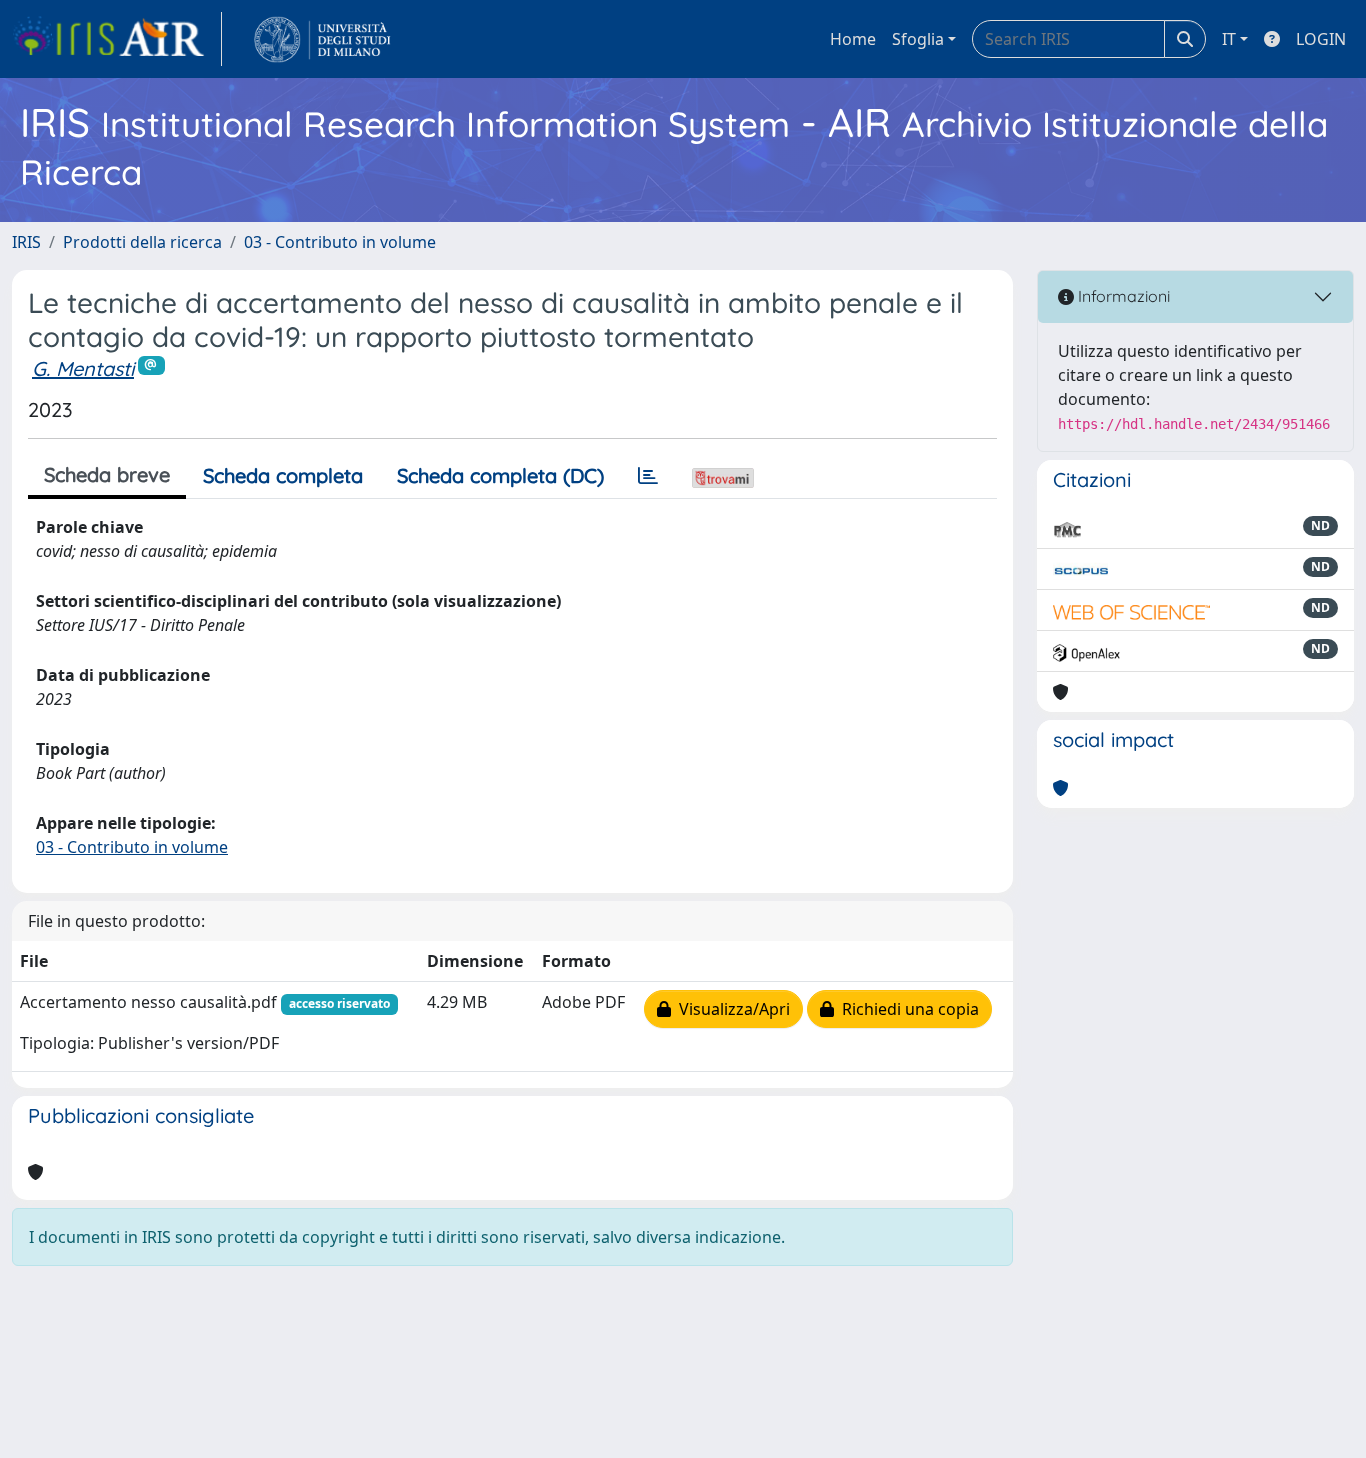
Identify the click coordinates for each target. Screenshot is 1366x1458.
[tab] (648, 476)
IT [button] (1229, 39)
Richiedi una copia (906, 1009)
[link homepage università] (322, 39)
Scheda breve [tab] (107, 474)
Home (853, 39)
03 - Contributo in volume (340, 242)
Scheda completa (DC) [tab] (500, 475)
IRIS (26, 242)
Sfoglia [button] (918, 39)
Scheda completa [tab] (283, 475)
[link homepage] (117, 39)
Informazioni (1122, 296)
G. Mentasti (83, 368)
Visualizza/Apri (730, 1009)
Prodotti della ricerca (142, 242)
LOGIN (1321, 39)
